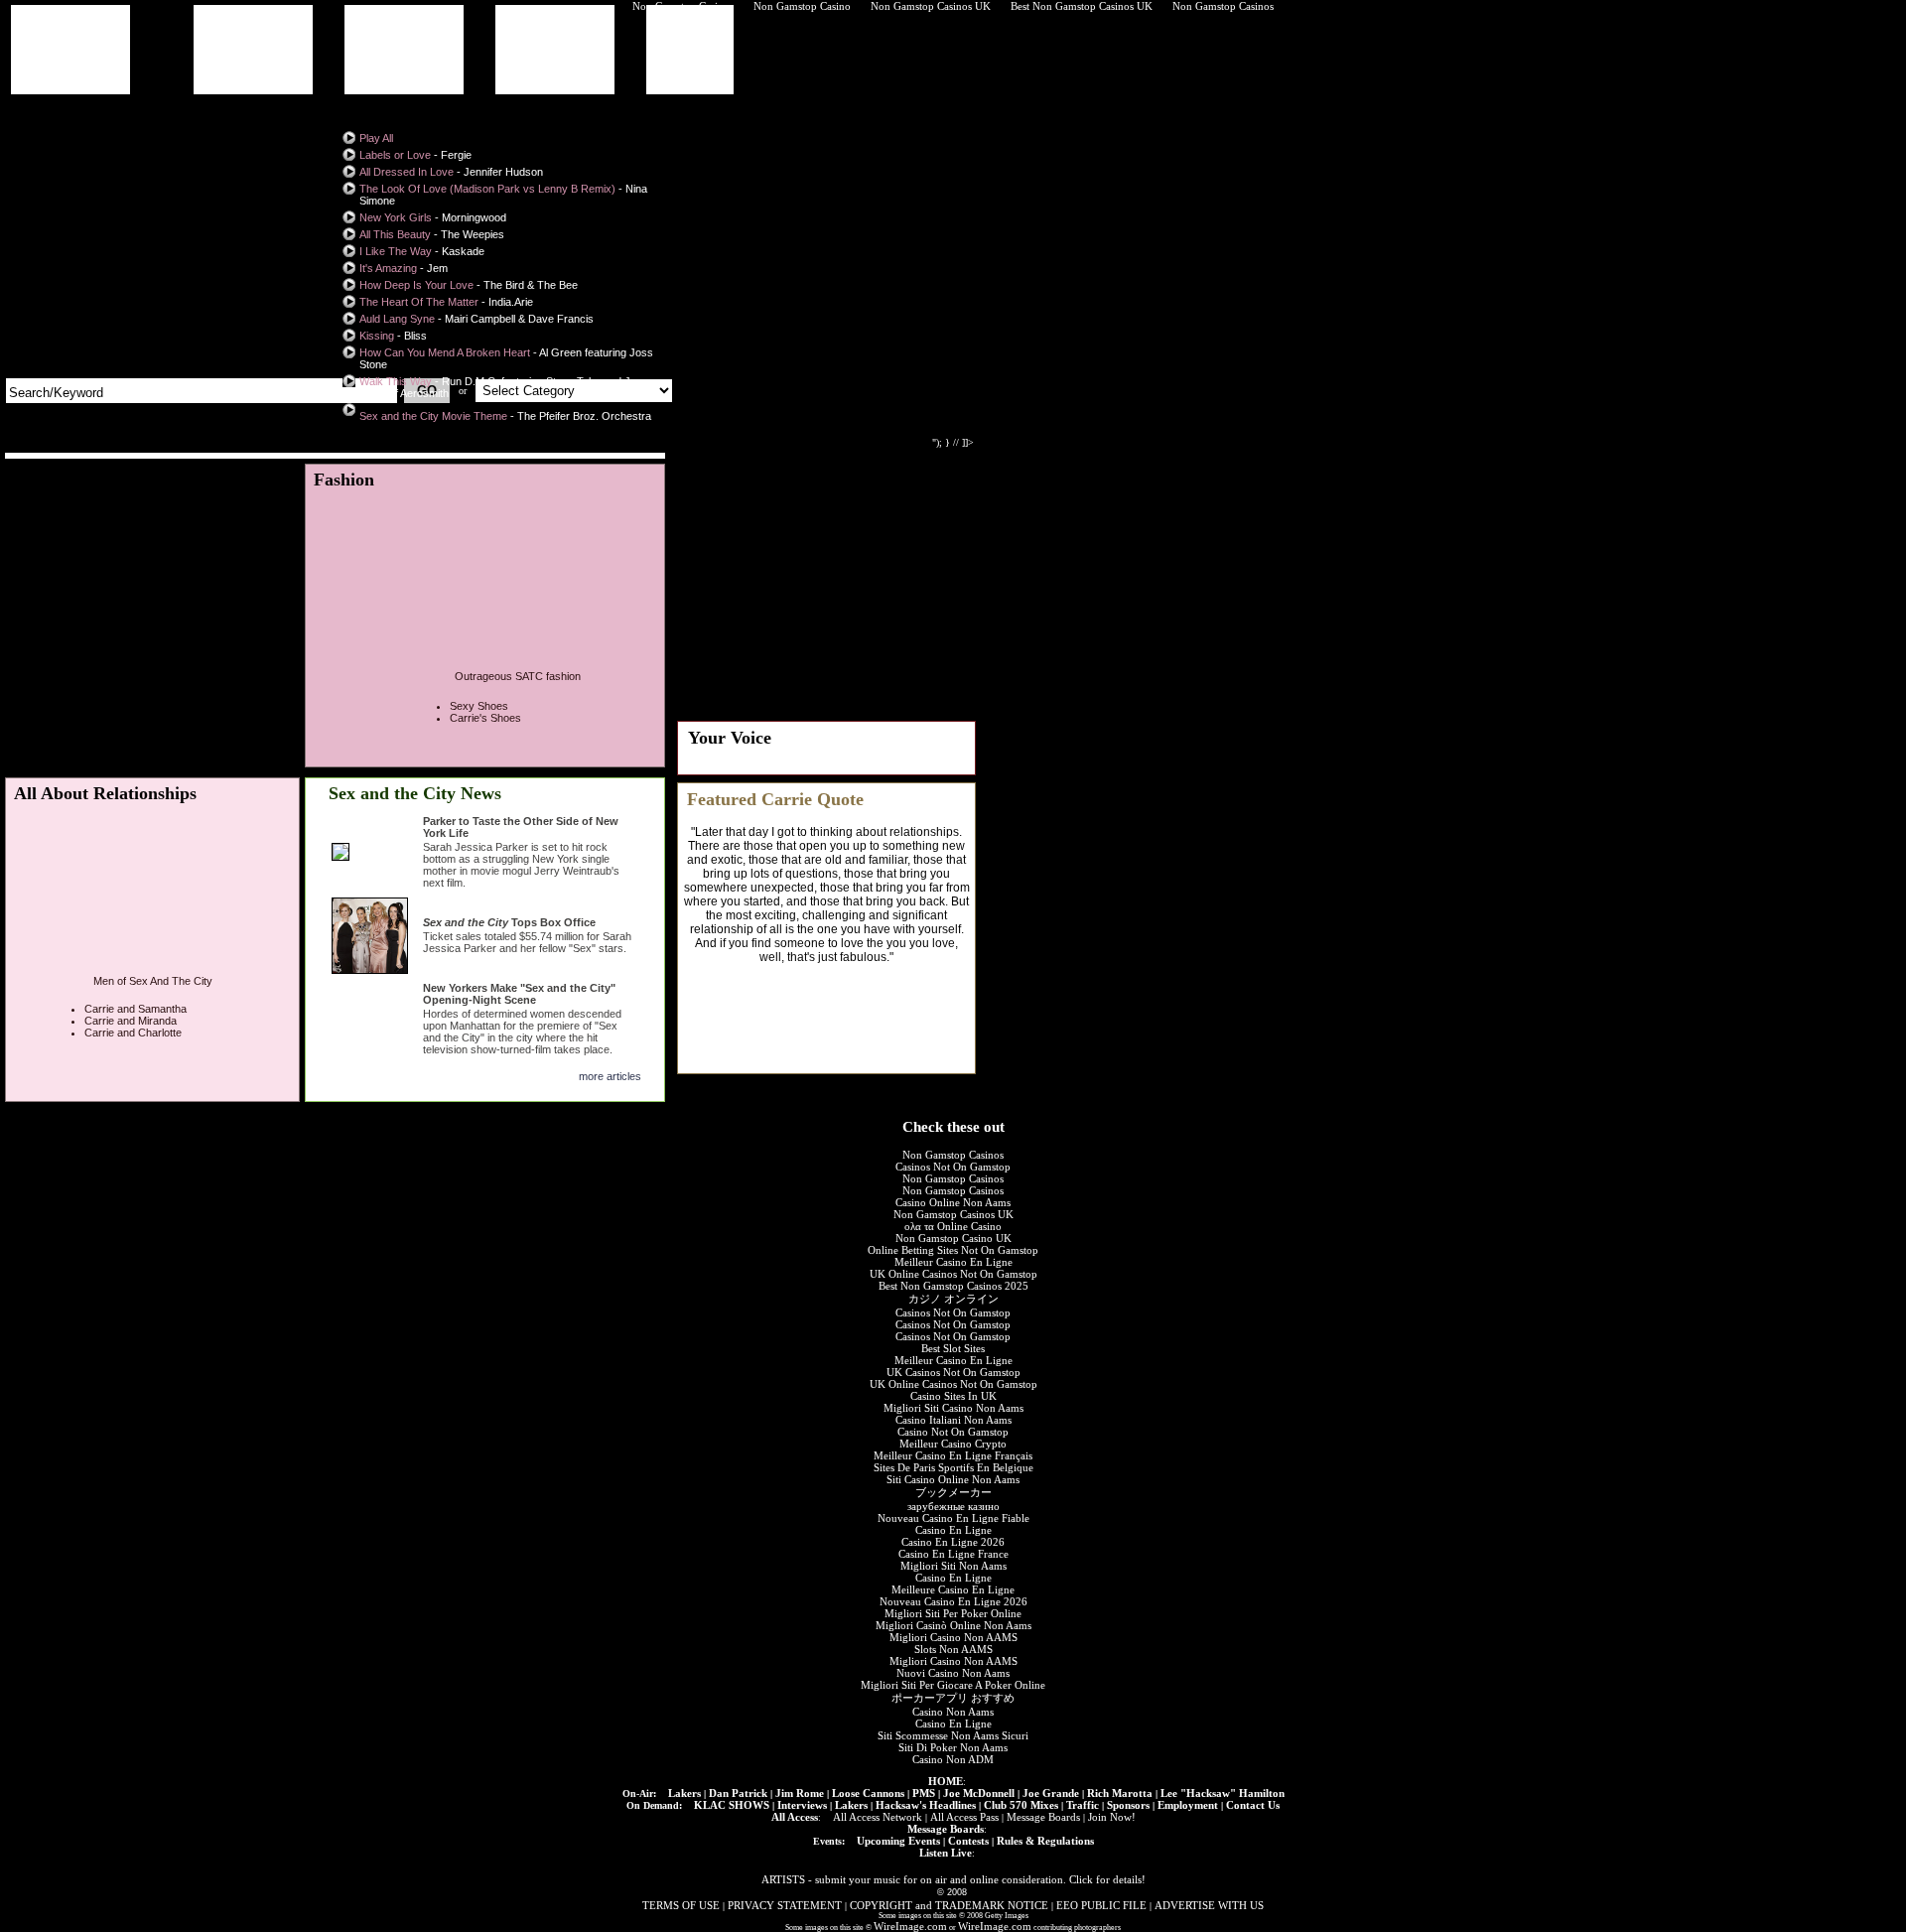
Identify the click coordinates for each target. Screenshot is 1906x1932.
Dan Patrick (738, 1793)
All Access (795, 1817)
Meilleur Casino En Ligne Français (953, 1455)
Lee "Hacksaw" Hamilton (1223, 1793)
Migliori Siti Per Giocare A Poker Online (953, 1685)
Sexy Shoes (479, 706)
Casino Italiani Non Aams (953, 1420)
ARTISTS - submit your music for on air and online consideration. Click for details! (953, 1879)
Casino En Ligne (953, 1530)
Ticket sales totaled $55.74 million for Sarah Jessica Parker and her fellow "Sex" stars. (527, 942)
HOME (946, 1781)
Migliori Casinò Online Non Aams (953, 1625)
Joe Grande (1051, 1793)
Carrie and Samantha (136, 1009)
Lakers (684, 1793)
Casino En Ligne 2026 (953, 1542)
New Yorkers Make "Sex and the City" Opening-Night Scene (519, 994)
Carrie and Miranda (131, 1021)
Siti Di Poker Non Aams (953, 1747)
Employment (1188, 1805)
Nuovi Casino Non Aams (953, 1673)
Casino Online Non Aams (953, 1202)
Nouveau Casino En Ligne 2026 (953, 1601)
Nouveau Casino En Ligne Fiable (953, 1518)
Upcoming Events (898, 1841)
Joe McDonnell (979, 1793)
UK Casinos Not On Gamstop (953, 1372)
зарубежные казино (953, 1506)
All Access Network (878, 1817)
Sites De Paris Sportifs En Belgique (953, 1467)
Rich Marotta (1120, 1793)
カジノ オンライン (953, 1299)
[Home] (126, 195)
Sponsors (1128, 1805)
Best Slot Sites (953, 1348)
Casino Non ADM (953, 1759)
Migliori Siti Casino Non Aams (953, 1408)
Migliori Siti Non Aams (953, 1566)
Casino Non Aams (953, 1712)
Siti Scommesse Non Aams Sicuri (953, 1735)
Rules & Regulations (1045, 1841)
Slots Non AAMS (953, 1649)
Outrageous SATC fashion (518, 676)
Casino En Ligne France (953, 1554)
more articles (610, 1076)
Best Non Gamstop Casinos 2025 (953, 1286)
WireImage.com (910, 1926)
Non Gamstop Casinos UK (953, 1214)
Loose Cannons (868, 1793)
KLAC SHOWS (732, 1805)
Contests (968, 1841)
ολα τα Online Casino (953, 1226)
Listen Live (946, 1853)
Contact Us (1253, 1805)
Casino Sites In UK (953, 1396)
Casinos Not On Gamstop (953, 1167)
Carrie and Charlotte (133, 1033)
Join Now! (1112, 1817)
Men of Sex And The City (153, 981)
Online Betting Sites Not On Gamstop (953, 1250)
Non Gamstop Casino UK (953, 1238)
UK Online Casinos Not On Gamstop (953, 1274)
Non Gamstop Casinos (953, 1155)
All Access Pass (964, 1817)
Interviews (802, 1805)
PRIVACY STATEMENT (785, 1905)
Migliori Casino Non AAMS (953, 1637)
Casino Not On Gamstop (953, 1432)
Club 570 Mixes (1021, 1805)
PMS (924, 1793)
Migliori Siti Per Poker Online (953, 1613)
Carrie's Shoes (485, 718)
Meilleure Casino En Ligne (953, 1589)
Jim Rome (800, 1793)
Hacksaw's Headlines (926, 1805)
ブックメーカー (953, 1492)
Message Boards (1043, 1817)
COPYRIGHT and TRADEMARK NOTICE (949, 1905)
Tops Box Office (509, 922)
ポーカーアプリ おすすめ (953, 1698)
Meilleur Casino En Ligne (953, 1262)
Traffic (1083, 1805)
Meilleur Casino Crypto (953, 1444)
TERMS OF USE (681, 1905)
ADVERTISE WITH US (1209, 1905)
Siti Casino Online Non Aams (953, 1479)
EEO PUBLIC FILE (1101, 1905)
